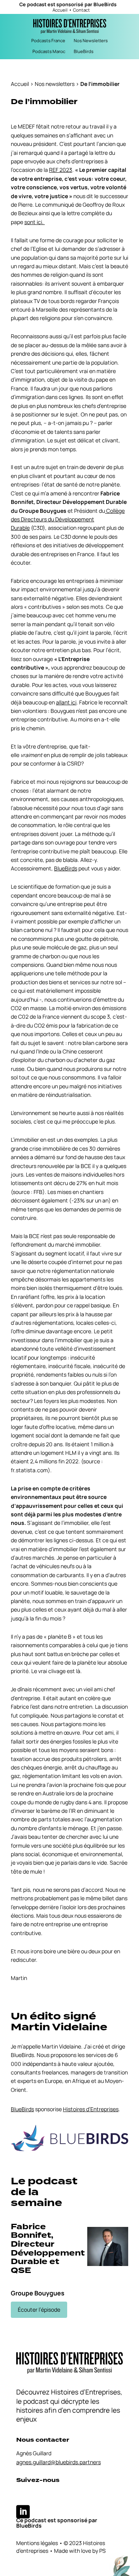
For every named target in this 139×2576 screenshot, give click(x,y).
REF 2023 (61, 170)
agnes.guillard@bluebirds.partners (58, 2462)
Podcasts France (48, 40)
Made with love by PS (80, 2551)
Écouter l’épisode (39, 2310)
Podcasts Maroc (49, 51)
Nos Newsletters (91, 40)
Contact (81, 10)
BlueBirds (105, 4)
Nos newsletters (55, 84)
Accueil (60, 10)
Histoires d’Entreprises (91, 2109)
